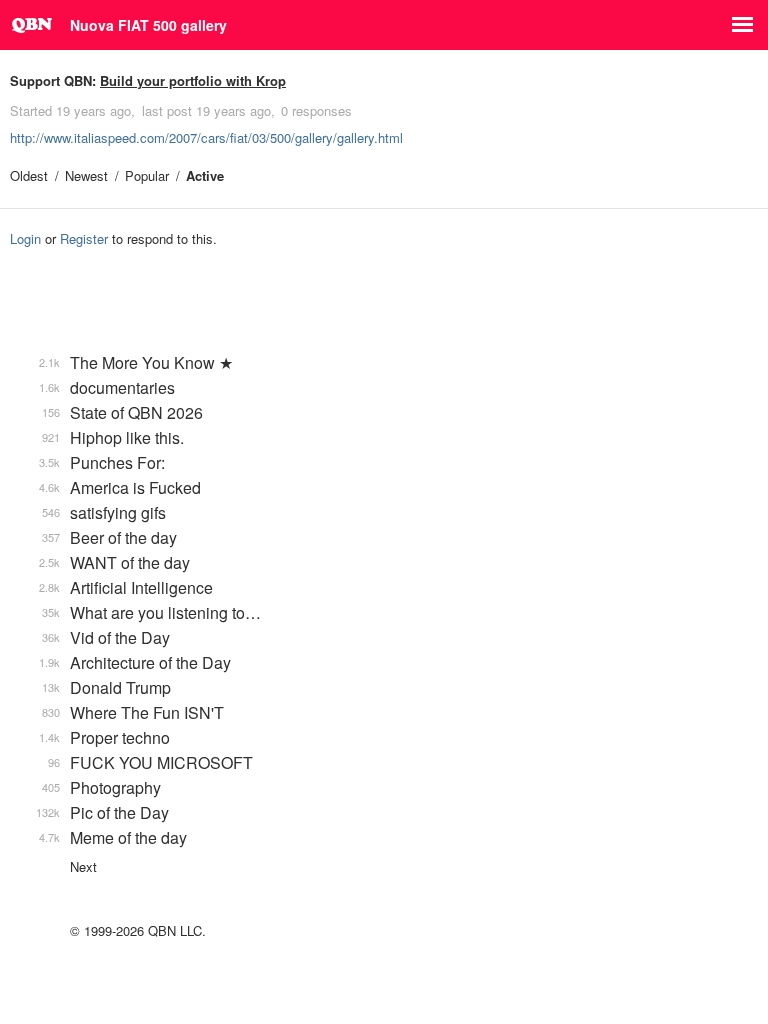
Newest (86, 175)
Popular (147, 175)
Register (84, 238)
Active (205, 175)
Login (25, 238)
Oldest (29, 175)
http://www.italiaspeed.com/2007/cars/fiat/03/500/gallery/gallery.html (206, 137)
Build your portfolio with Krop (193, 80)
